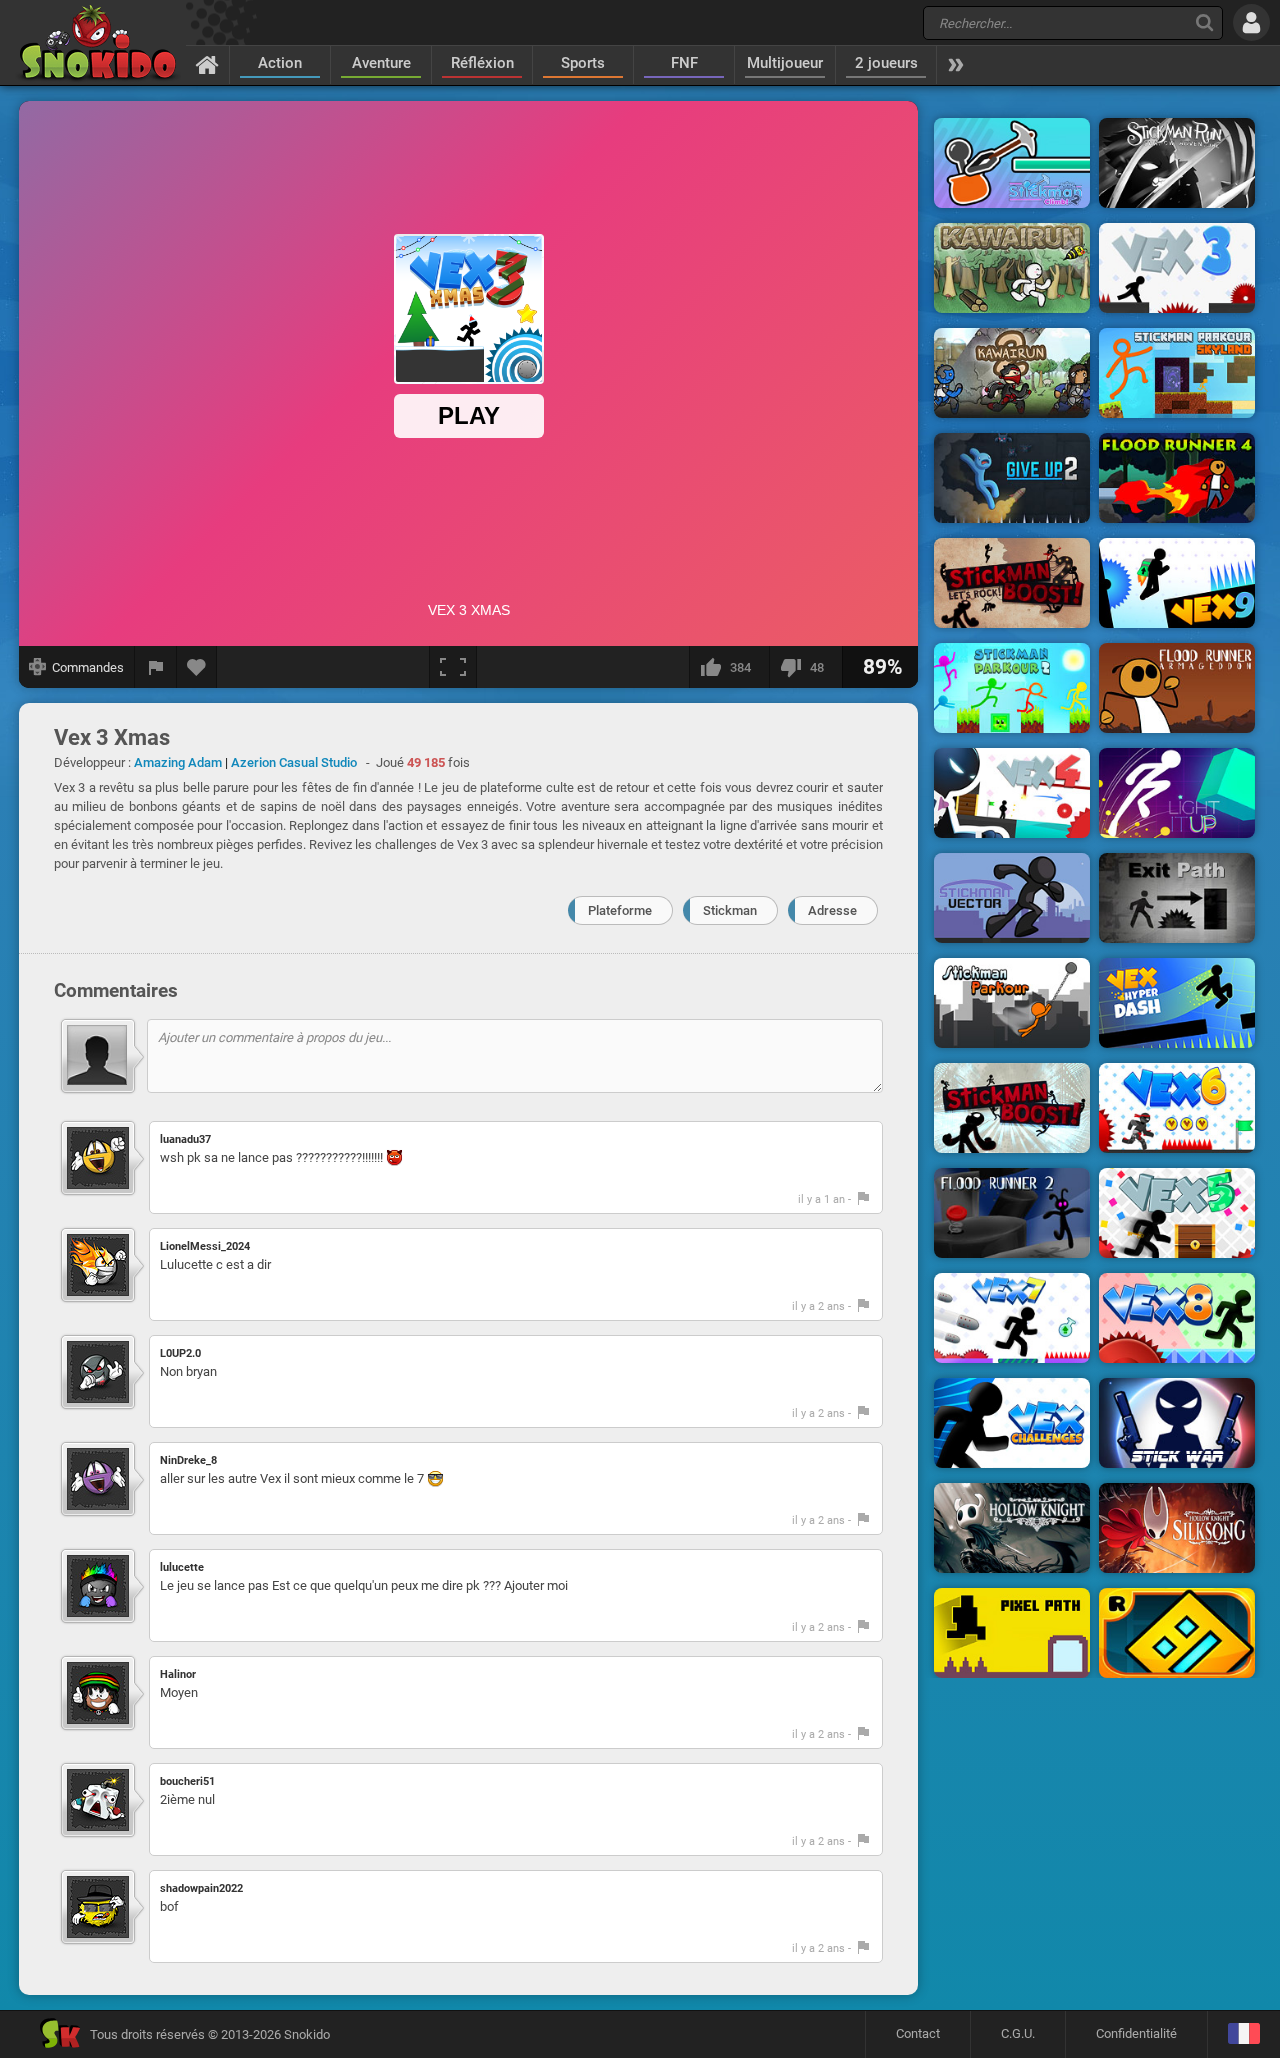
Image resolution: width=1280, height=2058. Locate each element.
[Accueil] (207, 64)
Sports (583, 63)
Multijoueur (785, 63)
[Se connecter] (1251, 22)
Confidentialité (1136, 2033)
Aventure (381, 63)
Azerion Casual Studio (294, 762)
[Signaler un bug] (156, 667)
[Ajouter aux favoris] (197, 667)
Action (280, 63)
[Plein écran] (453, 667)
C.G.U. (1018, 2033)
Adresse (832, 910)
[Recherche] (1204, 22)
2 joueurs (886, 63)
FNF (684, 63)
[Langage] (1243, 2034)
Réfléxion (482, 63)
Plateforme (620, 910)
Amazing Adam (178, 762)
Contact (918, 2033)
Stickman (730, 910)
